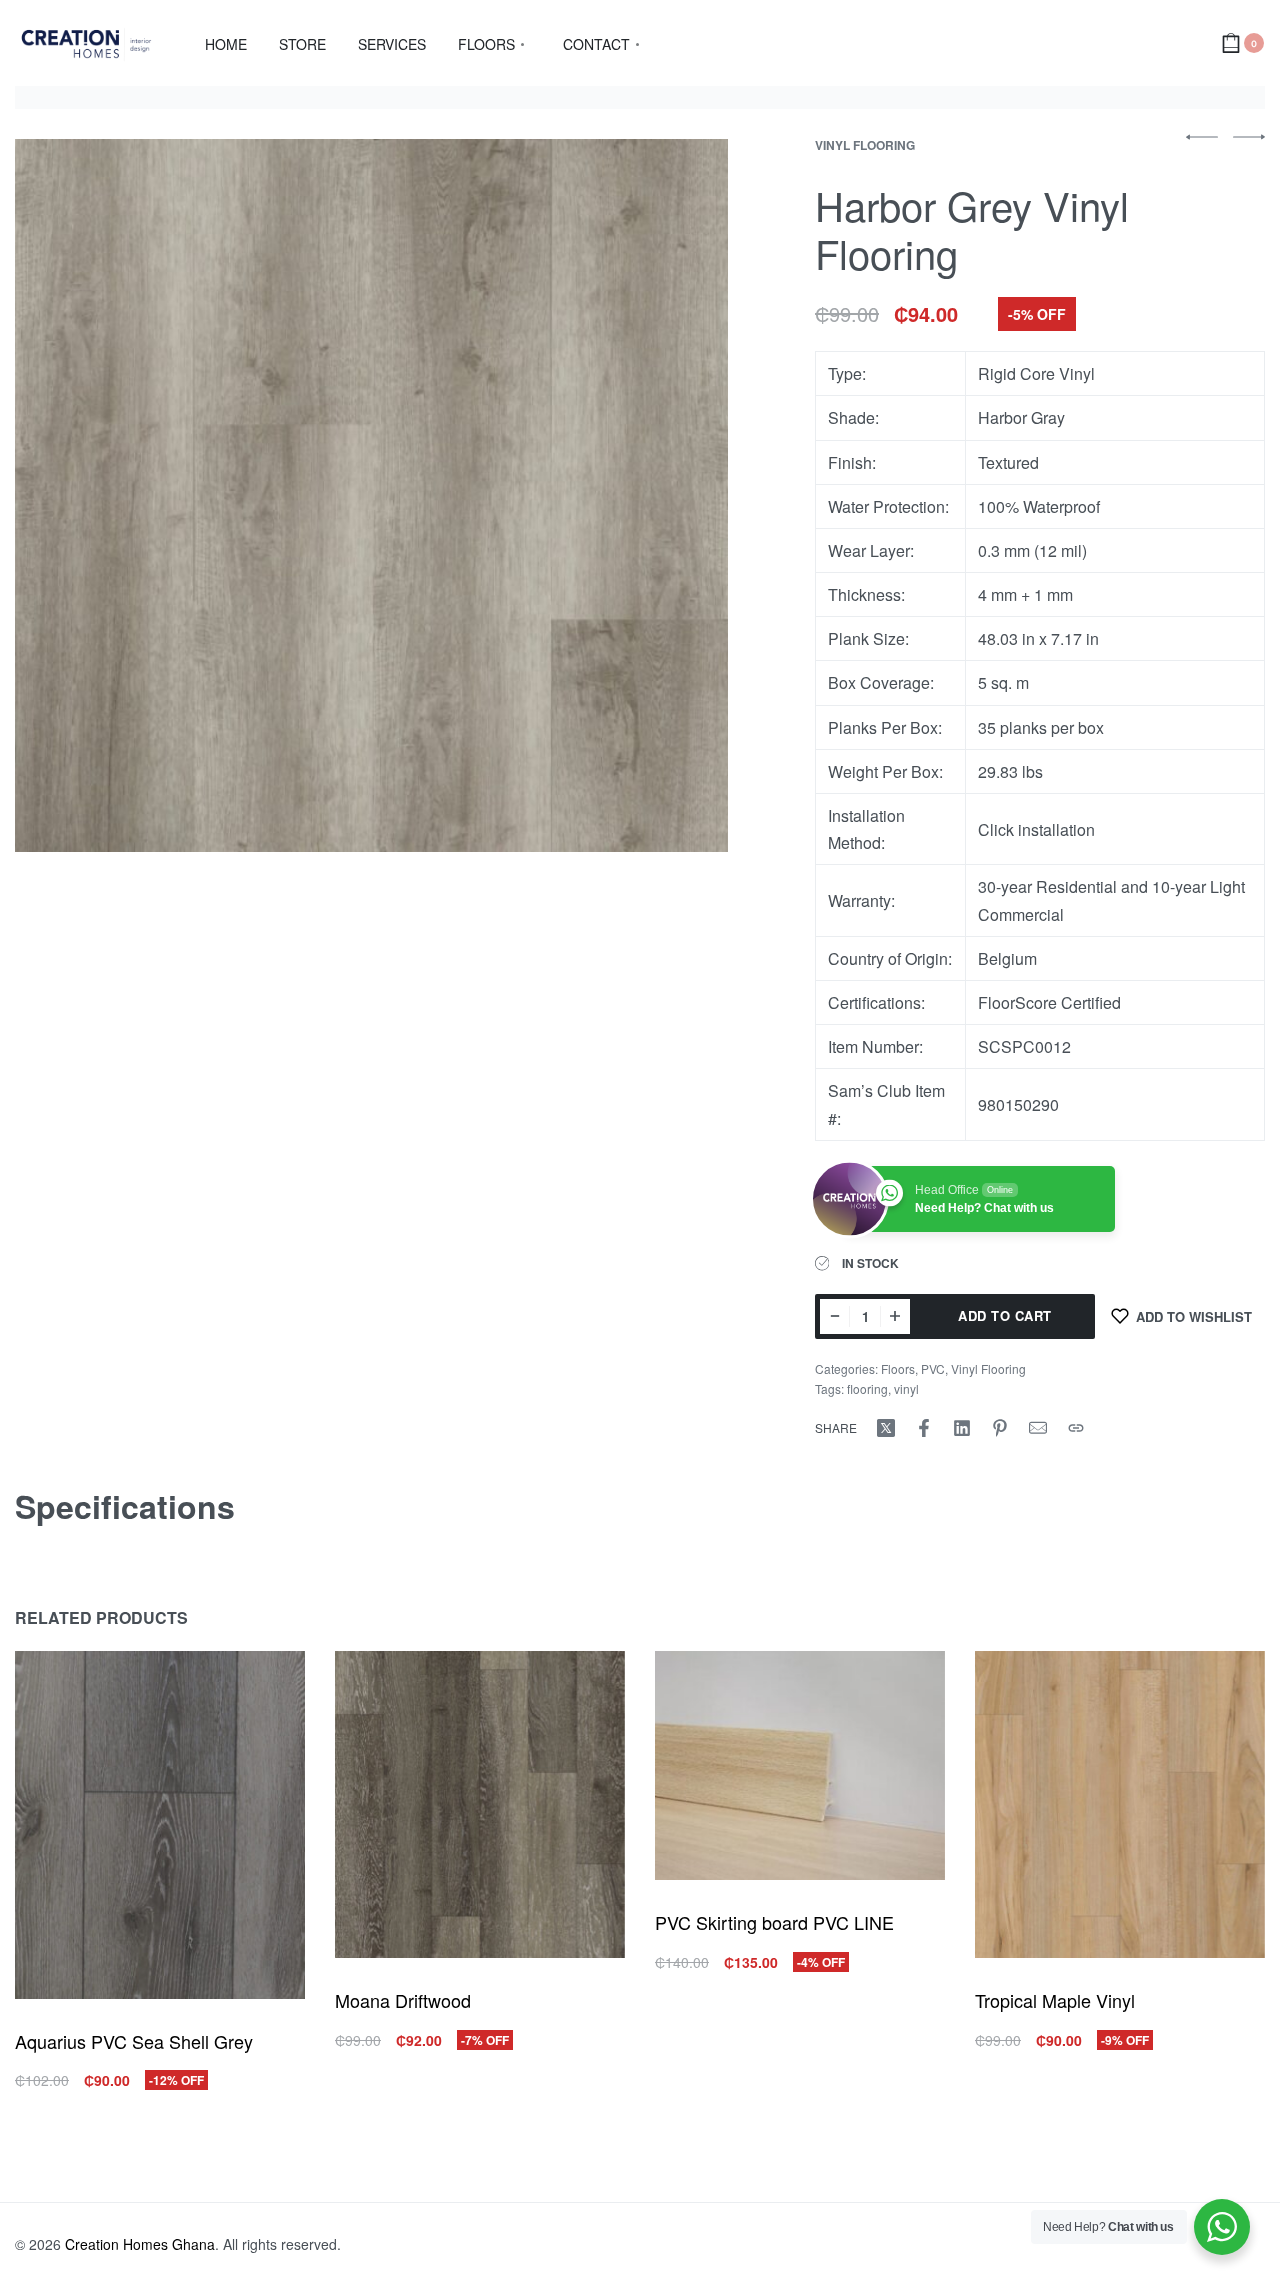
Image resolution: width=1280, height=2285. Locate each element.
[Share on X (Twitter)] (886, 1428)
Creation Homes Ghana (140, 2244)
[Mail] (1038, 1428)
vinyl (906, 1388)
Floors (898, 1368)
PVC (933, 1368)
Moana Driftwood (403, 2000)
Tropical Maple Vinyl (1055, 2000)
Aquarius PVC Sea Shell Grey (134, 2041)
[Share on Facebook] (924, 1428)
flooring (867, 1388)
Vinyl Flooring (865, 145)
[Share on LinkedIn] (962, 1428)
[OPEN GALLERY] (371, 495)
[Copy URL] (1076, 1428)
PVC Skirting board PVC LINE (774, 1922)
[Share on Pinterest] (1000, 1428)
